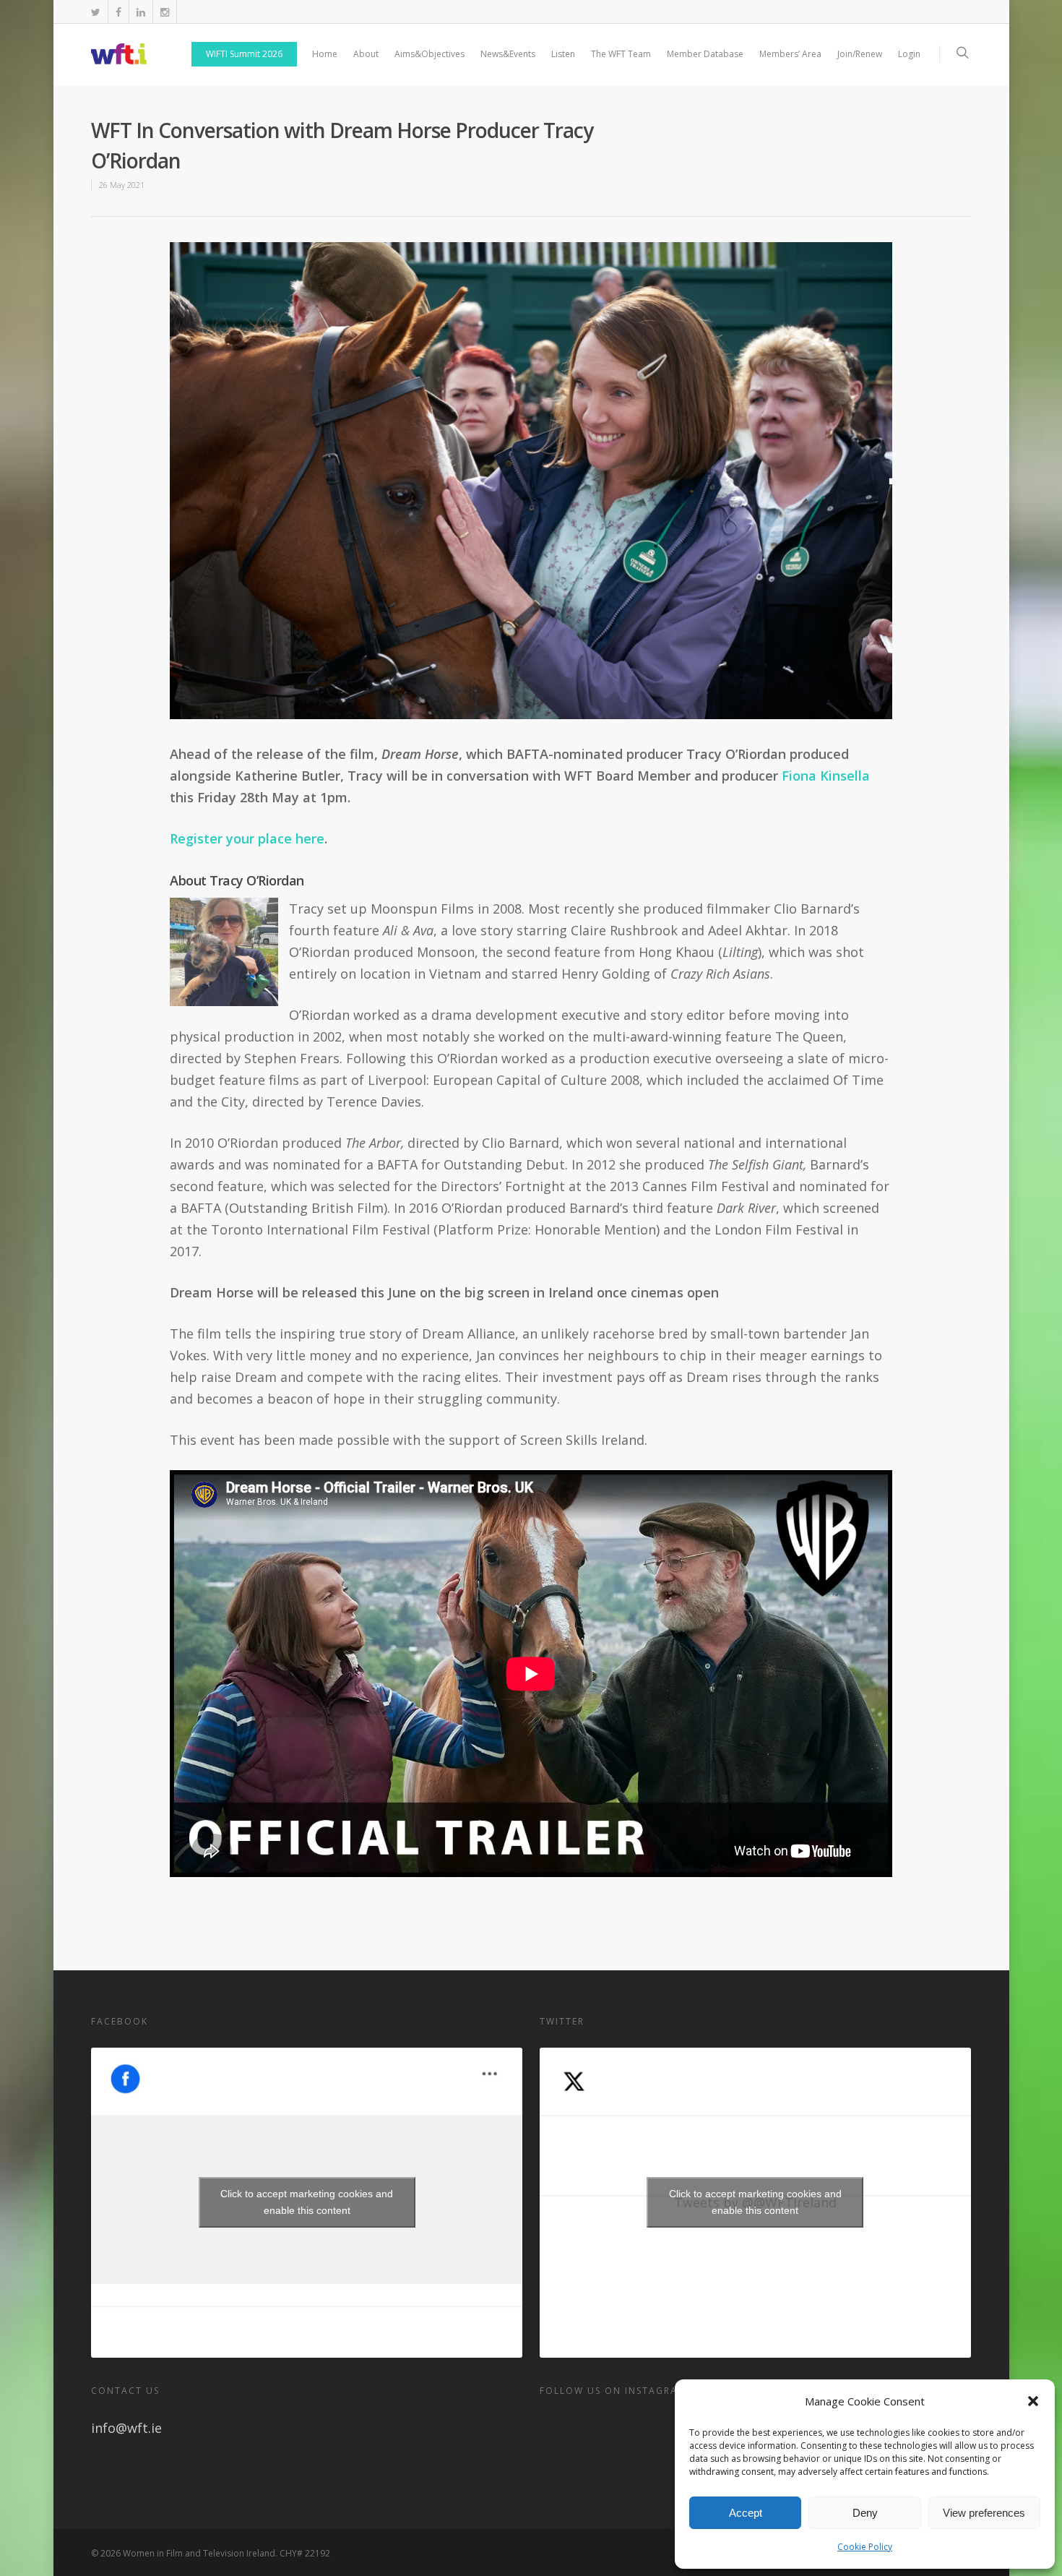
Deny (865, 2513)
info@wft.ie (126, 2428)
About (366, 54)
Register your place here (247, 838)
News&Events (508, 54)
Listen (563, 54)
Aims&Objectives (429, 54)
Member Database (705, 54)
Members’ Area (790, 54)
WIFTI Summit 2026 (244, 54)
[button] (1033, 2401)
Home (325, 54)
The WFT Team (621, 54)
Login (909, 54)
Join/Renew (860, 54)
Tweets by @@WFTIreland (755, 2202)
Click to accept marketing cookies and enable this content (307, 2202)
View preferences (984, 2513)
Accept (746, 2513)
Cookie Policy (865, 2547)
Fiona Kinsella (826, 776)
